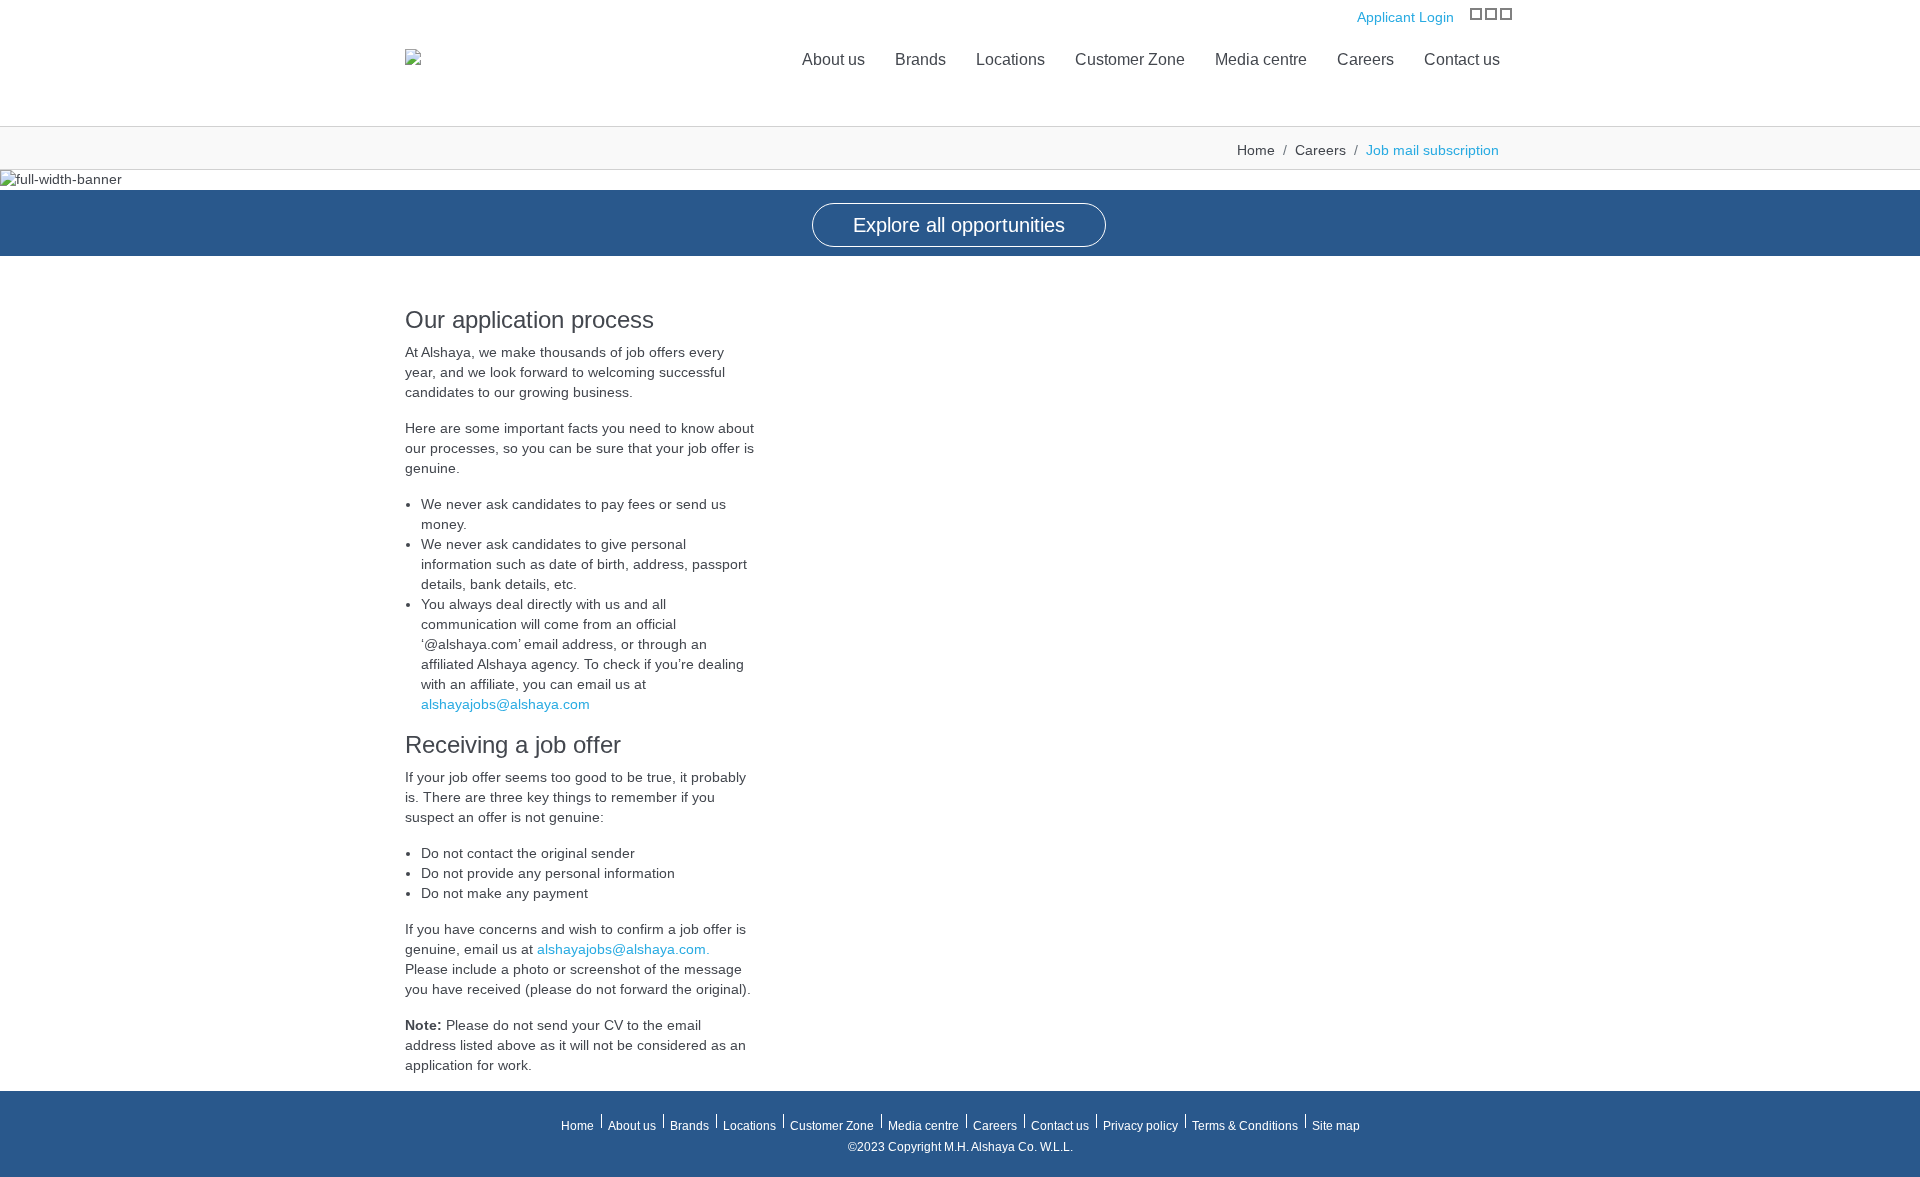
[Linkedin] (1506, 14)
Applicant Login (1403, 17)
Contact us (1462, 59)
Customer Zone (1130, 59)
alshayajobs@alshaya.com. (623, 949)
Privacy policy (1140, 1126)
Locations (1010, 59)
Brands (920, 59)
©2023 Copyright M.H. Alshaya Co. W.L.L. (960, 1147)
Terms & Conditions (1245, 1126)
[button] (20, 201)
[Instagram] (1476, 14)
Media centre (1261, 59)
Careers (1365, 59)
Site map (1336, 1126)
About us (833, 59)
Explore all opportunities (959, 225)
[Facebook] (1491, 14)
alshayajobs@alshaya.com (505, 704)
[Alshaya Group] (413, 55)
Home (1256, 150)
